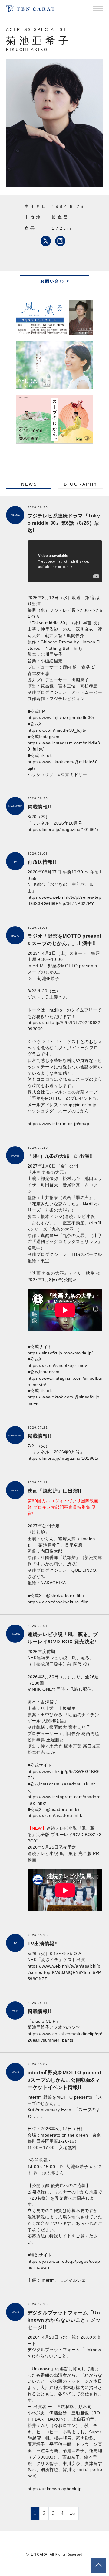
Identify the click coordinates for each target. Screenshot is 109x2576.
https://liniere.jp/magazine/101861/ (63, 829)
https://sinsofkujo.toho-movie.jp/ (60, 1353)
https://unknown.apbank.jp (54, 2489)
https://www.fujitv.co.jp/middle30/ (61, 717)
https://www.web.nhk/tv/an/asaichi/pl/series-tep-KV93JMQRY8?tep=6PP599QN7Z (64, 1972)
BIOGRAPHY (81, 484)
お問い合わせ (55, 281)
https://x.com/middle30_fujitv (57, 730)
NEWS (29, 484)
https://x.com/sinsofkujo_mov (57, 1365)
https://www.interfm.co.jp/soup (58, 1124)
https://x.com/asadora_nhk (55, 1815)
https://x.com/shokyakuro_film (58, 1602)
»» (73, 2513)
